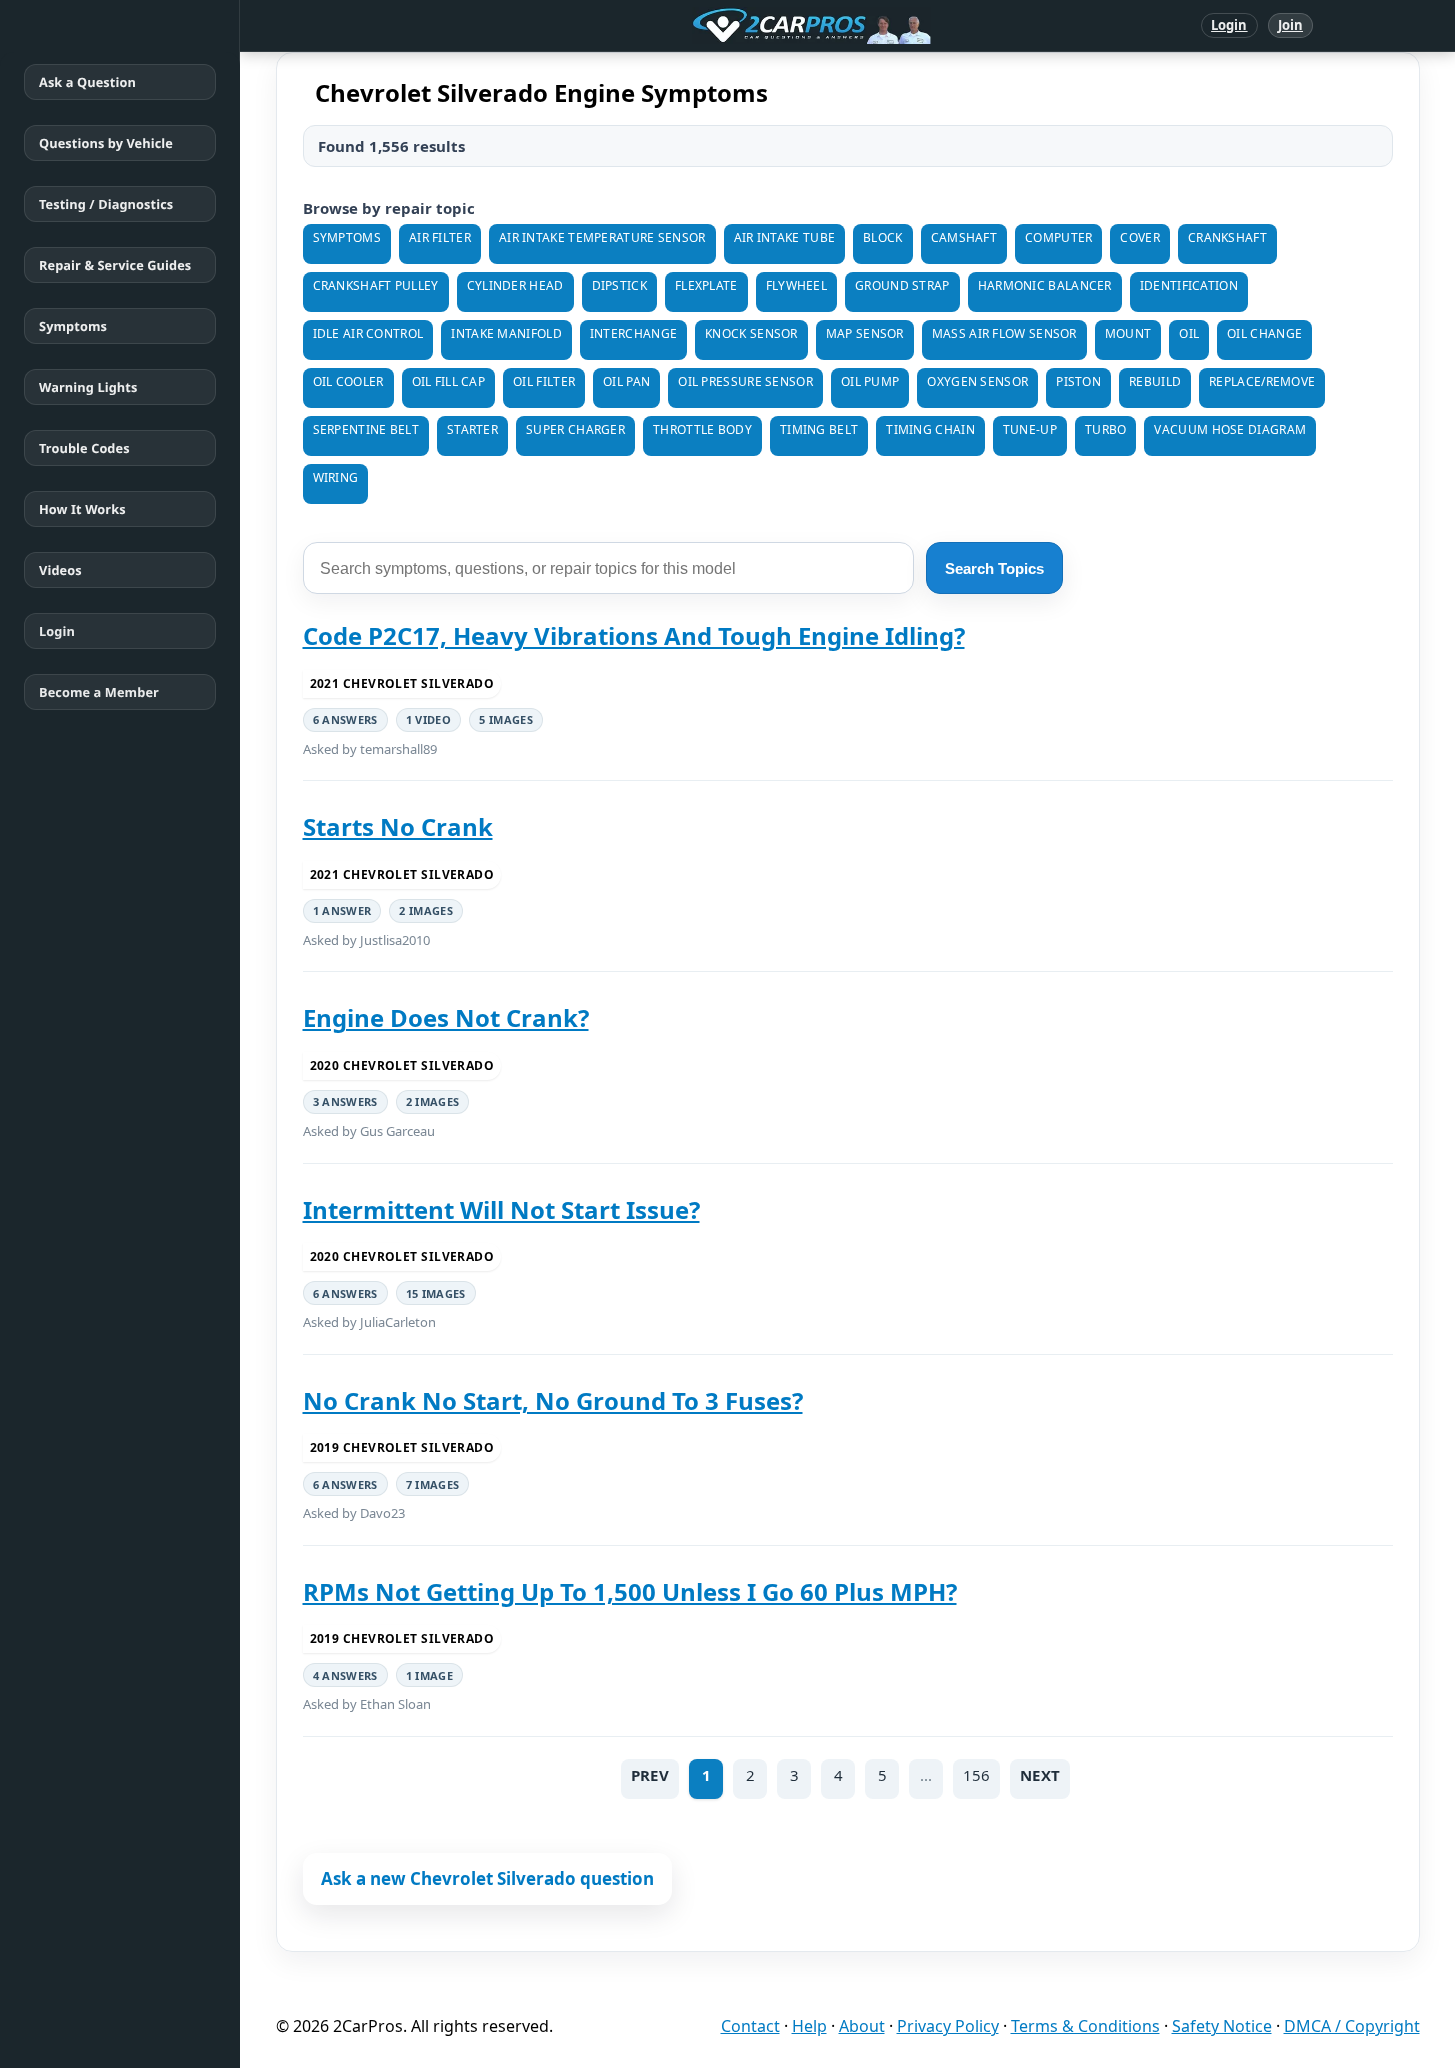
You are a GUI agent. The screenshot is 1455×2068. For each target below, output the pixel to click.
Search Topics (994, 568)
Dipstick (619, 285)
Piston (1078, 381)
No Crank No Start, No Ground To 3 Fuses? (553, 1400)
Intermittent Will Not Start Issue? (501, 1209)
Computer (1058, 237)
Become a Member (99, 692)
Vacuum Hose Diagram (1230, 429)
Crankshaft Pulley (376, 285)
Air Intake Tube (785, 237)
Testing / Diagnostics (106, 204)
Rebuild (1155, 381)
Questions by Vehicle (106, 143)
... (926, 1775)
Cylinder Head (515, 285)
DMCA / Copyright (1352, 2026)
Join (1290, 25)
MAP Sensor (865, 333)
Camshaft (964, 237)
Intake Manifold (506, 333)
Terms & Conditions (1085, 2026)
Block (883, 237)
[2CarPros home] (707, 26)
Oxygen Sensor (977, 381)
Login (1229, 25)
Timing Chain (930, 429)
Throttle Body (702, 429)
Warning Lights (88, 387)
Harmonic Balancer (1045, 285)
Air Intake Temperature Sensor (602, 237)
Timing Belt (819, 429)
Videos (60, 570)
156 (976, 1775)
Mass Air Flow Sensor (1004, 333)
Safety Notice (1222, 2026)
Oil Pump (870, 381)
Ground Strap (902, 285)
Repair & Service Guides (115, 265)
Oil (1189, 333)
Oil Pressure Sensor (745, 381)
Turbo (1106, 429)
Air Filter (440, 237)
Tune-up (1030, 429)
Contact (750, 2026)
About (862, 2026)
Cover (1140, 237)
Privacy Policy (948, 2026)
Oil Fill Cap (449, 381)
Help (809, 2026)
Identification (1189, 285)
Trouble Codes (84, 448)
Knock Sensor (751, 333)
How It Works (82, 509)
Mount (1128, 333)
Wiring (336, 477)
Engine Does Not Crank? (446, 1017)
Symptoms (73, 326)
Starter (472, 429)
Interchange (633, 333)
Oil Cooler (348, 381)
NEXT (1040, 1775)
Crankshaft (1227, 237)
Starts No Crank (398, 826)
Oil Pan (626, 381)
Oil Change (1264, 333)
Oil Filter (544, 381)
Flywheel (796, 285)
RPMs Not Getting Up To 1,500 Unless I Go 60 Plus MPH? (630, 1591)
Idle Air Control (368, 333)
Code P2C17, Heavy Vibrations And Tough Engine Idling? (634, 635)
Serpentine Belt (366, 429)
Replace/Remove (1262, 381)
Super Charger (575, 429)
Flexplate (706, 285)
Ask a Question (87, 82)
